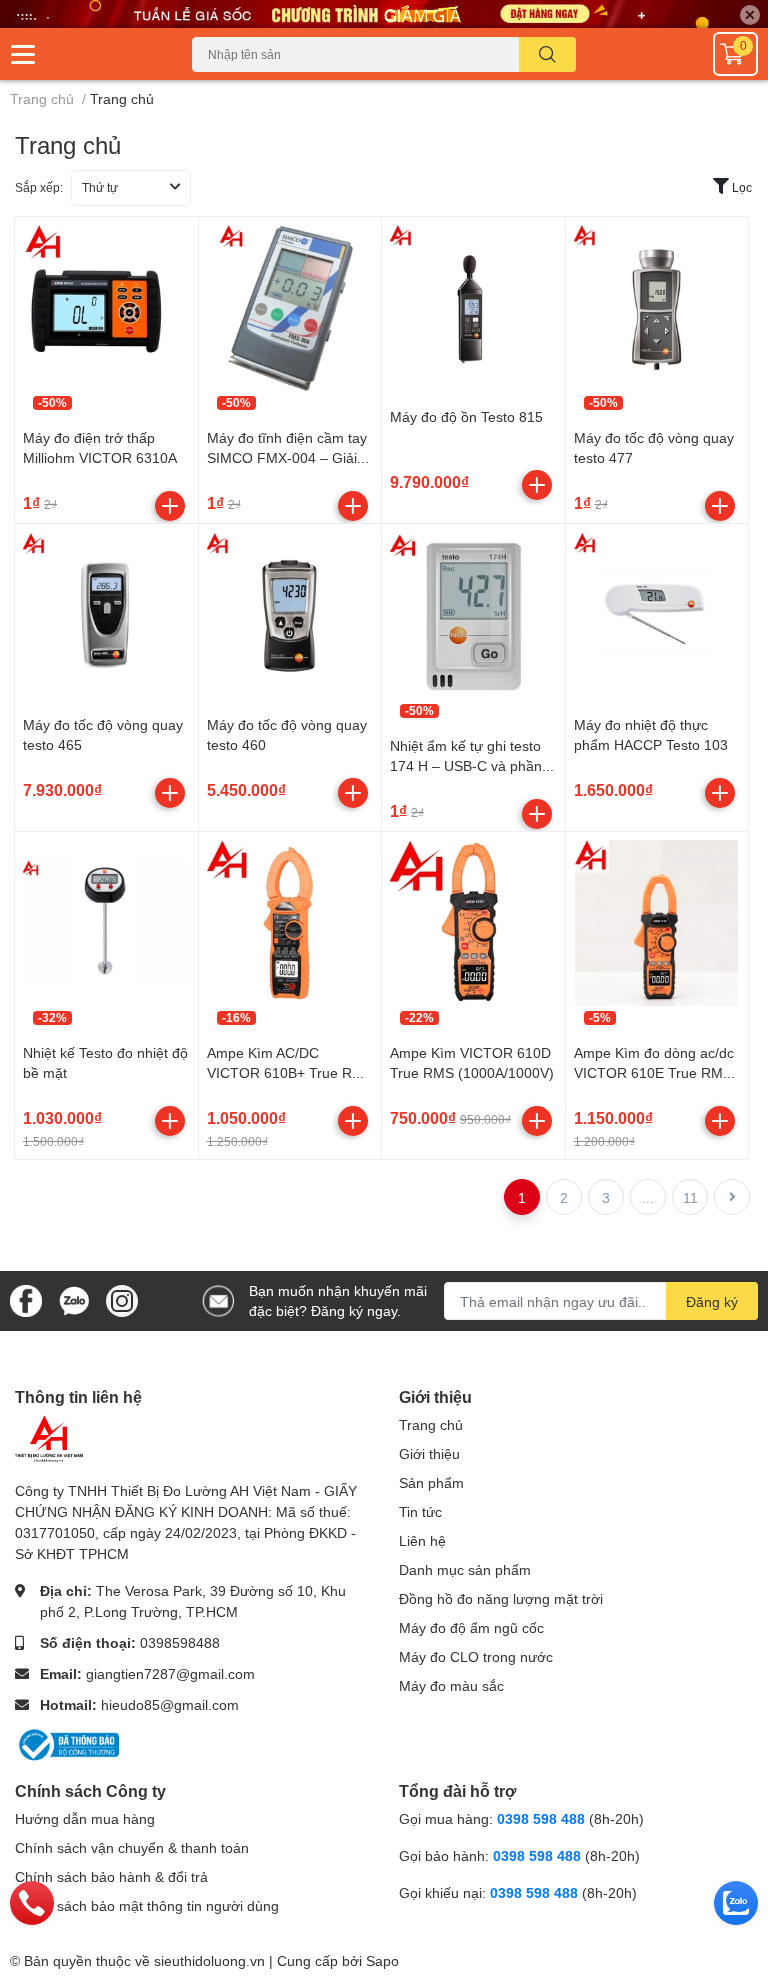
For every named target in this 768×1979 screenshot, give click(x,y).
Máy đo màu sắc (451, 1685)
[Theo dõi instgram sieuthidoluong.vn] (122, 1299)
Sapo (382, 1960)
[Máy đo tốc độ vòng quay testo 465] (106, 615)
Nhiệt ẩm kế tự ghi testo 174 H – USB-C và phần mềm (466, 765)
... (648, 1197)
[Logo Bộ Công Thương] (67, 1742)
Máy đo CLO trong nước (476, 1656)
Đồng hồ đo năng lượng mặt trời (501, 1598)
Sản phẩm (431, 1482)
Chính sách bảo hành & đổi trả (111, 1876)
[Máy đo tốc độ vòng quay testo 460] (290, 615)
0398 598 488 (543, 1818)
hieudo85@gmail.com (170, 1704)
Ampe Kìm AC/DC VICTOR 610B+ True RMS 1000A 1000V (290, 1072)
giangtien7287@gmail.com (170, 1673)
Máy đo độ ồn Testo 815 (466, 416)
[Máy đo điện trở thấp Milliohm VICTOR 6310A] (106, 308)
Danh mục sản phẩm (465, 1569)
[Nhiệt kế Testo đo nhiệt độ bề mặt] (106, 923)
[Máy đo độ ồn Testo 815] (473, 308)
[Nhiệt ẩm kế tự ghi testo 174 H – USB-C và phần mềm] (473, 615)
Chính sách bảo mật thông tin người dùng (147, 1905)
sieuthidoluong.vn (209, 1960)
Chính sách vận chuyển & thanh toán (132, 1847)
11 (690, 1197)
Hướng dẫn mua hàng (85, 1818)
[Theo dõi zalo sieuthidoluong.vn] (74, 1299)
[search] (547, 54)
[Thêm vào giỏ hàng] (170, 506)
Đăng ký (712, 1301)
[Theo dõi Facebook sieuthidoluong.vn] (26, 1299)
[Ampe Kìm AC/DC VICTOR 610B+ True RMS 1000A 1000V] (290, 923)
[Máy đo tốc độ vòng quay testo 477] (657, 308)
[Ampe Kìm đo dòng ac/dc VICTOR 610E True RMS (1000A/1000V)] (657, 923)
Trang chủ (431, 1424)
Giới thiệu (429, 1453)
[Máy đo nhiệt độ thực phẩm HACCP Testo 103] (657, 615)
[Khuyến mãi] (384, 14)
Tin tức (420, 1511)
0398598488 (180, 1642)
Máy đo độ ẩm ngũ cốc (471, 1627)
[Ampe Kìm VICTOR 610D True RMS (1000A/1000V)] (473, 923)
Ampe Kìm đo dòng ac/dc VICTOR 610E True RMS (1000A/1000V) (654, 1072)
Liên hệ (422, 1540)
